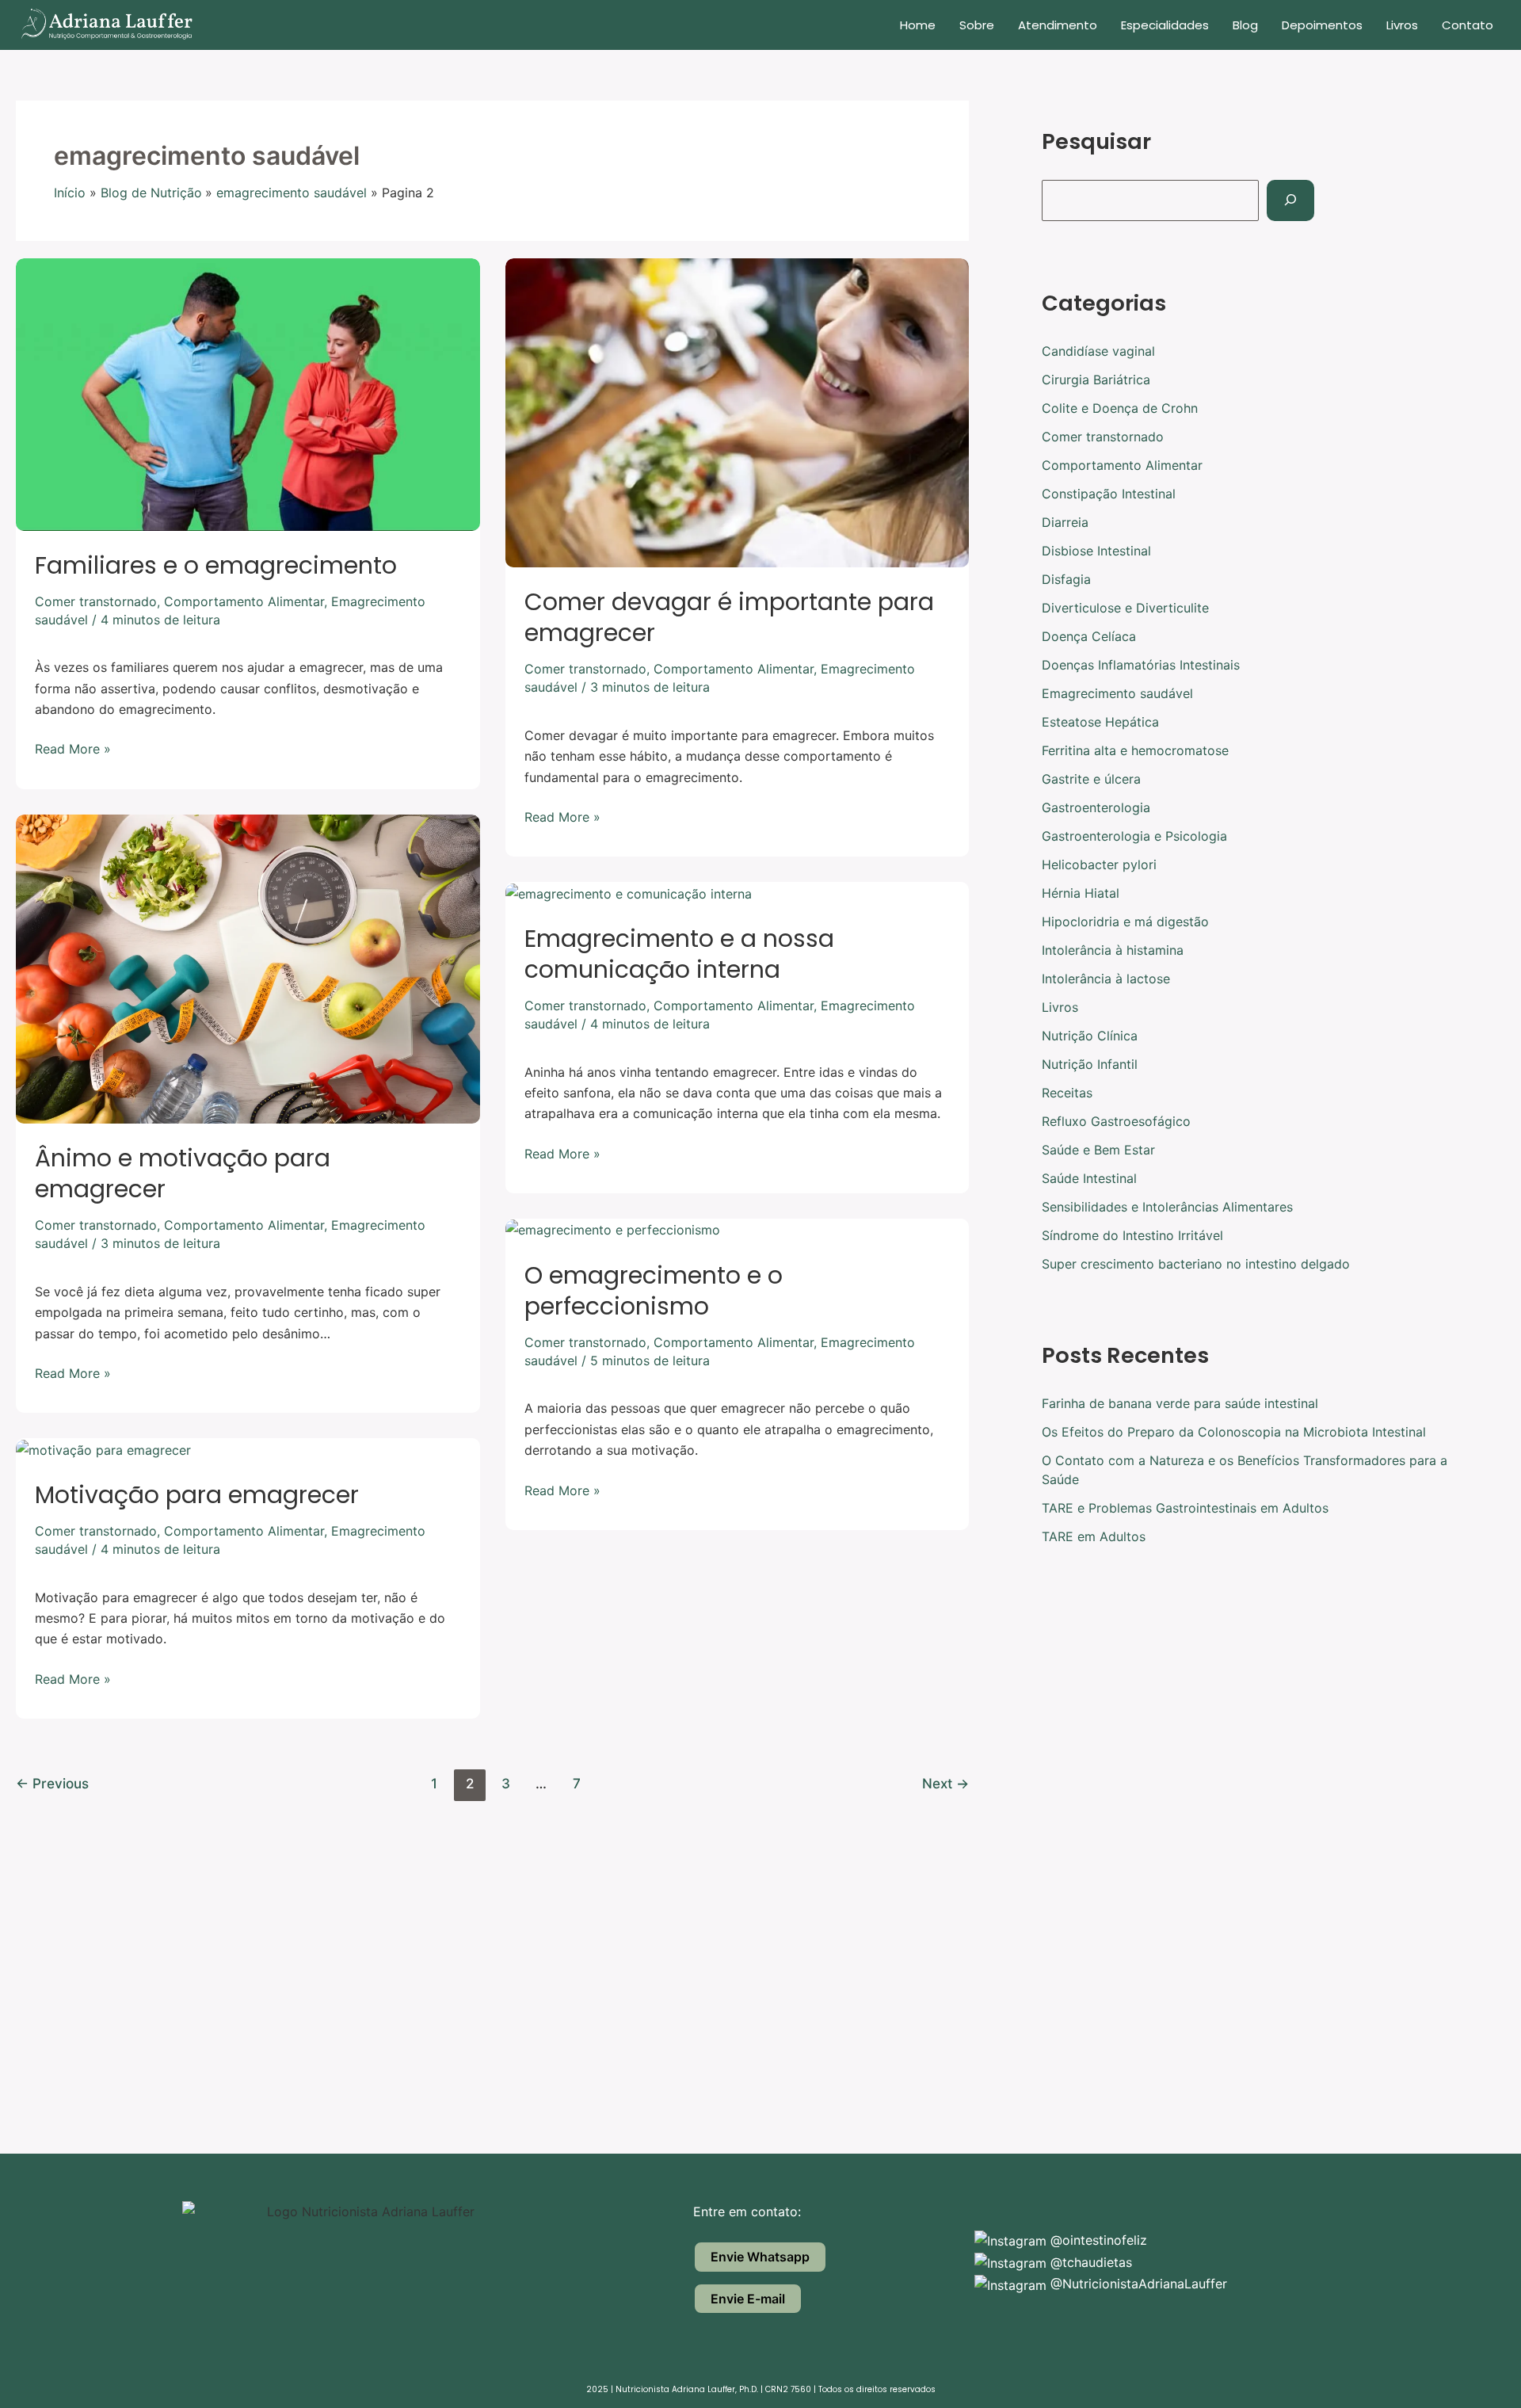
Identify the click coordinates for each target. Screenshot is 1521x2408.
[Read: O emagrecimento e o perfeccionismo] (613, 1229)
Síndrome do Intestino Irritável (1132, 1235)
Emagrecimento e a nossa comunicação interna (679, 954)
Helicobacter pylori (1099, 864)
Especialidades (1165, 25)
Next (945, 1783)
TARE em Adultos (1094, 1536)
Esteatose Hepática (1100, 722)
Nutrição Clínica (1090, 1036)
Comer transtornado (96, 601)
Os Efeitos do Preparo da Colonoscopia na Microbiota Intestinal (1234, 1432)
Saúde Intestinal (1089, 1178)
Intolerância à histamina (1113, 950)
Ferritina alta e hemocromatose (1135, 750)
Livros (1402, 25)
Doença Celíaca (1089, 636)
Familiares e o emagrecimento (216, 565)
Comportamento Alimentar (244, 601)
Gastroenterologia (1096, 807)
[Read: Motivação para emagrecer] (103, 1448)
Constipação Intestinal (1109, 494)
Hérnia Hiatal (1081, 893)
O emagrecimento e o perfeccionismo (654, 1291)
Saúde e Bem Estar (1098, 1150)
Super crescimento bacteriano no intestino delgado (1196, 1264)
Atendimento (1058, 25)
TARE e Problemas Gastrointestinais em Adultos (1185, 1508)
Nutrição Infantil (1090, 1064)
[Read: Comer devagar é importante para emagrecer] (738, 411)
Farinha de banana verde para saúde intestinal (1180, 1403)
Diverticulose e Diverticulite (1125, 608)
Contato (1468, 25)
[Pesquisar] (1290, 200)
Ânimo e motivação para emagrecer (183, 1173)
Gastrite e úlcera (1091, 779)
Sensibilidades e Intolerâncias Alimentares (1167, 1207)
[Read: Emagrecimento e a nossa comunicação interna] (629, 892)
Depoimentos (1322, 25)
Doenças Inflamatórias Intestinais (1141, 665)
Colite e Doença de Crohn (1120, 408)
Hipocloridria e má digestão (1125, 922)
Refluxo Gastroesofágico (1116, 1121)
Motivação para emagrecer (197, 1495)
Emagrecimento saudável (1117, 693)
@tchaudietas (1089, 2262)
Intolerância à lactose (1106, 979)
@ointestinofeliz (1097, 2240)
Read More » (73, 748)
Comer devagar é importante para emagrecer (729, 617)
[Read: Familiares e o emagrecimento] (248, 393)
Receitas (1067, 1093)
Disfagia (1066, 579)
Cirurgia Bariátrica (1096, 380)
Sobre (977, 25)
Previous (52, 1783)
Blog (1245, 25)
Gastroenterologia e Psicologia (1134, 836)
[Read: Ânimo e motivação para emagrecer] (248, 967)
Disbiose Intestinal (1096, 551)
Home (918, 25)
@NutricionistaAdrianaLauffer (1137, 2284)
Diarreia (1065, 522)
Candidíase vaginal (1098, 351)
